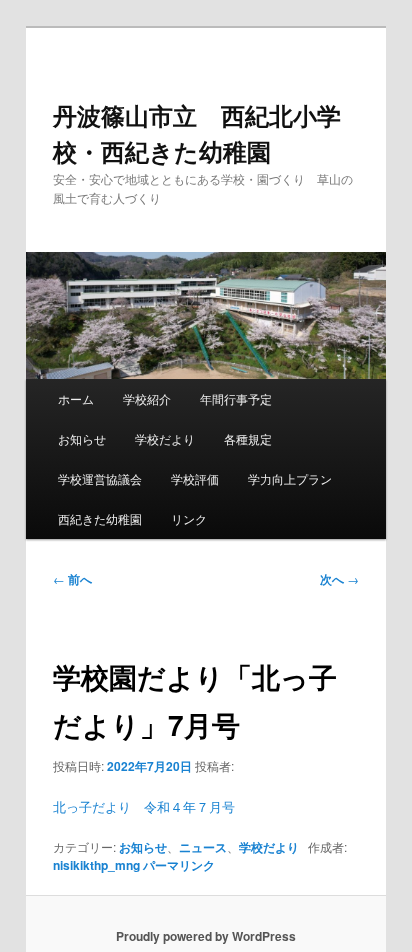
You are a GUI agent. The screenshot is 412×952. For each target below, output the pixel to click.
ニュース (203, 847)
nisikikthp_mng (96, 865)
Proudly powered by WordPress (206, 936)
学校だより (165, 438)
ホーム (76, 398)
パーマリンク (179, 865)
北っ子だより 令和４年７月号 (144, 806)
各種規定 (248, 438)
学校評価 (195, 478)
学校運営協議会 (100, 478)
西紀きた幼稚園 (100, 518)
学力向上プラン (290, 478)
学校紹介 (147, 398)
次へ (339, 579)
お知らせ (82, 438)
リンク (189, 518)
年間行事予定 (236, 398)
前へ (72, 579)
